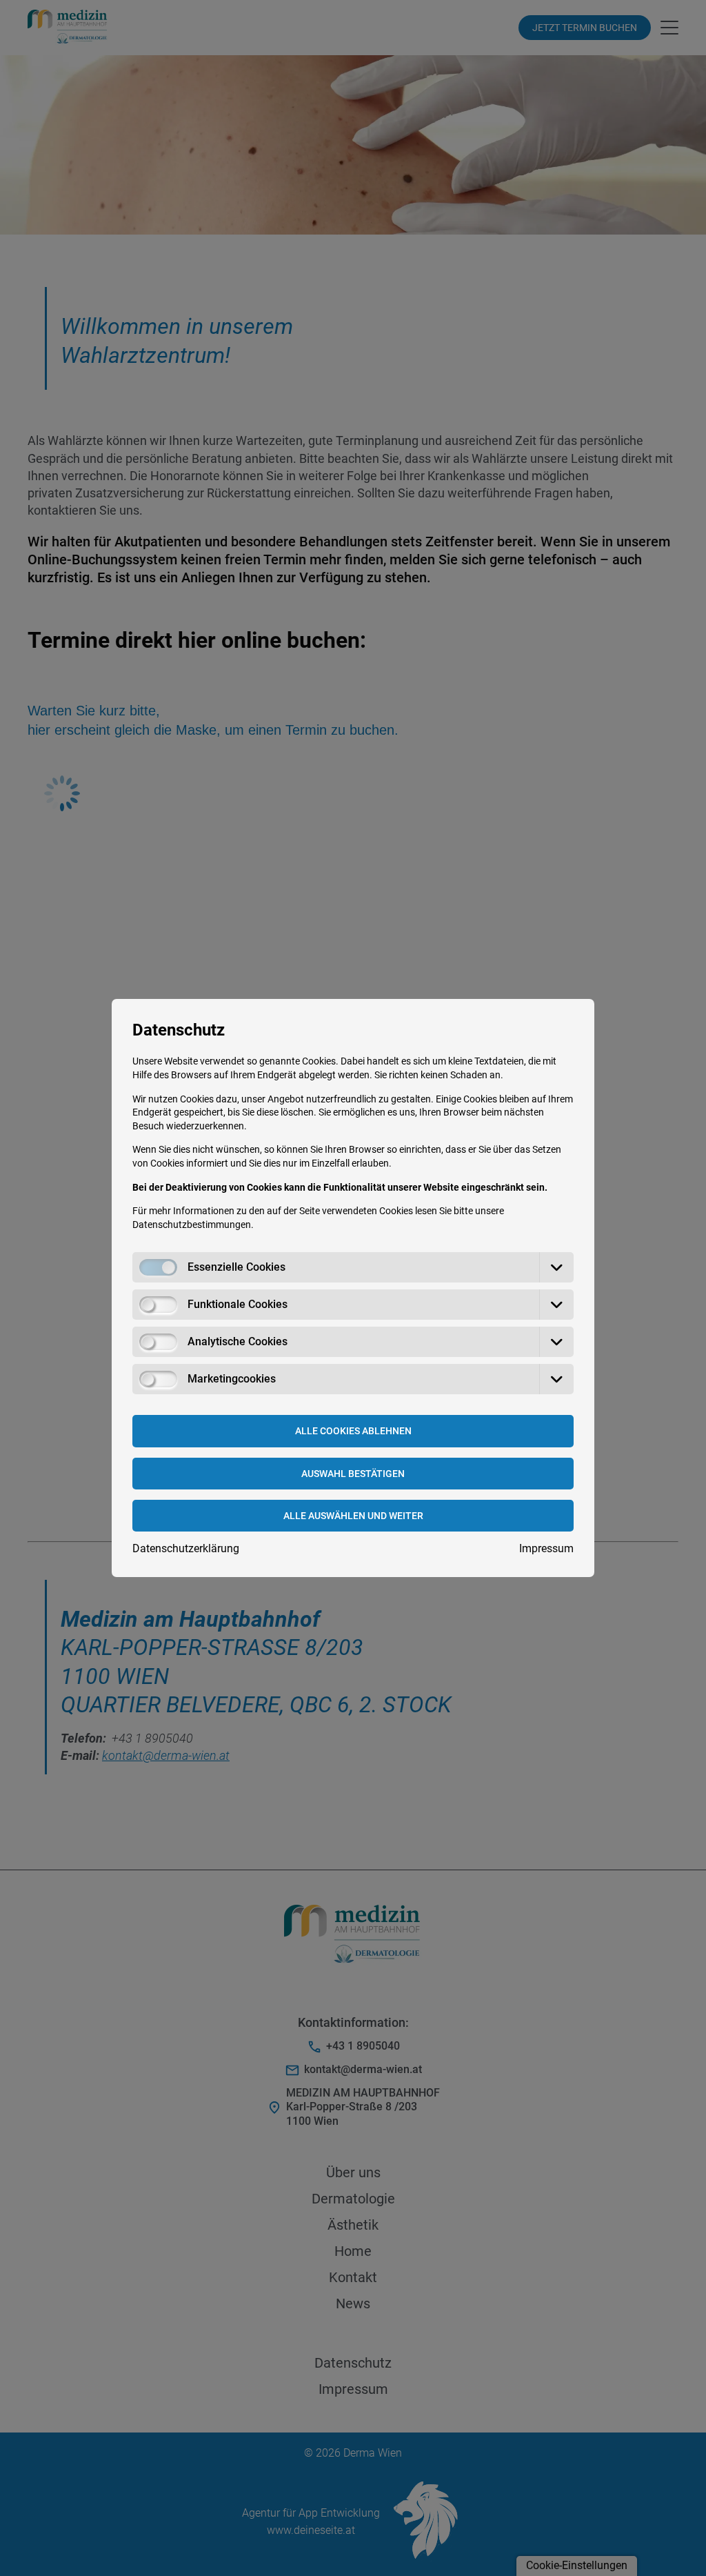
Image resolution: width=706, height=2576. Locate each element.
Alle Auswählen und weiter (353, 1516)
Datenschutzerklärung (186, 1548)
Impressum (546, 1548)
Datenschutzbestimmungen (192, 1225)
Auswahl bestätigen (353, 1474)
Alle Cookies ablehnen (353, 1431)
